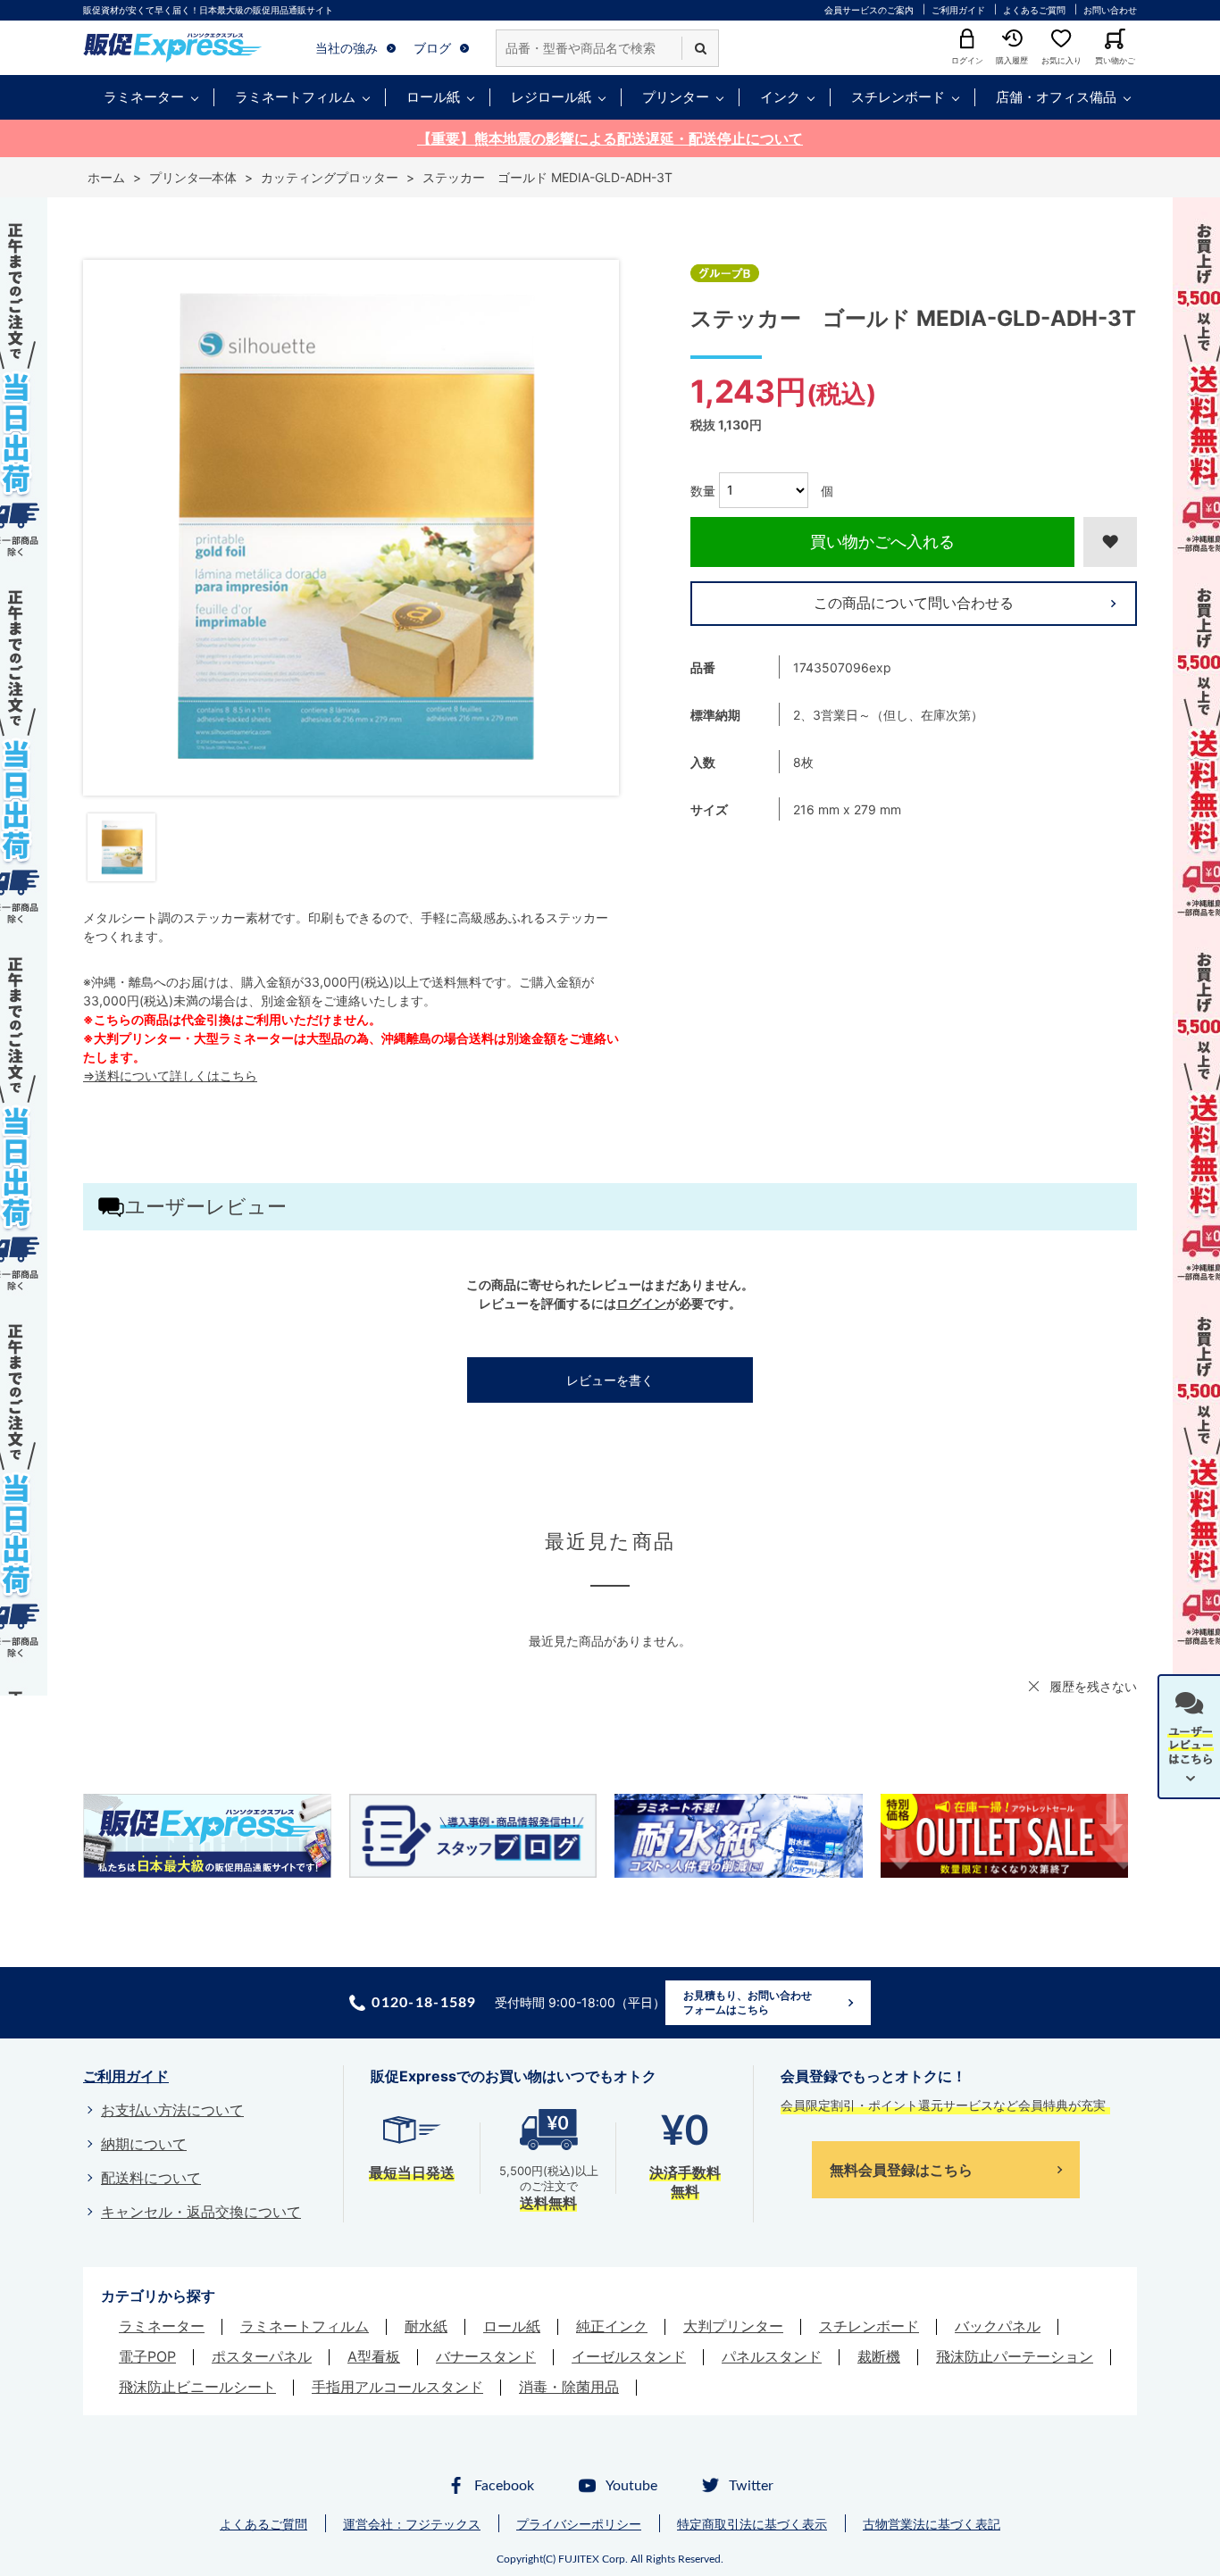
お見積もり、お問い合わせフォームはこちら (748, 2002)
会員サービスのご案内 (869, 10)
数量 (703, 490)
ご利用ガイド (958, 10)
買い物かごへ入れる (882, 542)
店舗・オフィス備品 (1056, 97)
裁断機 (879, 2356)
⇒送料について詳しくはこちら (170, 1075)
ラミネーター (144, 97)
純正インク (612, 2326)
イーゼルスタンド (629, 2356)
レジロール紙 (551, 97)
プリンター (676, 97)
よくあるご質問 (1034, 10)
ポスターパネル (262, 2356)
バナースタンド (486, 2356)
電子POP (147, 2356)
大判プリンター (733, 2326)
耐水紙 (426, 2326)
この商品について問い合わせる (914, 603)
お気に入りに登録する (1110, 542)
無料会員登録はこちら (901, 2170)
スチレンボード (898, 97)
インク (780, 97)
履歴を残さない (1093, 1686)
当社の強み (347, 48)
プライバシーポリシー (579, 2524)
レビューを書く (610, 1380)
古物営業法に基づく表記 (932, 2524)
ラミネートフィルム (295, 97)
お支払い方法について (172, 2110)
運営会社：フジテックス (412, 2524)
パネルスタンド (772, 2356)
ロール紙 (433, 97)
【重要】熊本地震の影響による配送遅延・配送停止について (610, 138)
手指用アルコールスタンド (397, 2387)
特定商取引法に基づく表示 (752, 2524)
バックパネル (998, 2326)
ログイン (641, 1303)
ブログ (432, 48)
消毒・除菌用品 (569, 2387)
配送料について (151, 2178)
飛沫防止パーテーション (1015, 2356)
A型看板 (374, 2356)
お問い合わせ (1110, 10)
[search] (700, 48)
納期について (144, 2144)
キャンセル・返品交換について (201, 2212)
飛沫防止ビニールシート (197, 2387)
